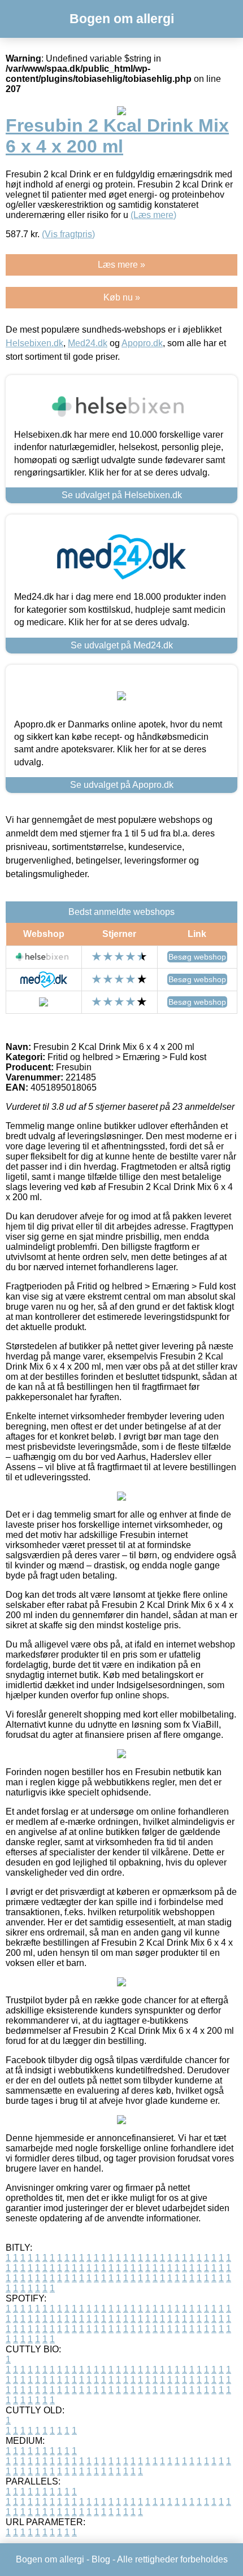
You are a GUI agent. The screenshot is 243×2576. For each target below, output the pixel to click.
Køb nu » (122, 297)
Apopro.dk (142, 343)
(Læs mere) (153, 215)
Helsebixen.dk (34, 343)
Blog (101, 2559)
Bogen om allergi (122, 19)
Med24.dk (88, 343)
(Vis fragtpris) (68, 234)
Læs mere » (121, 265)
